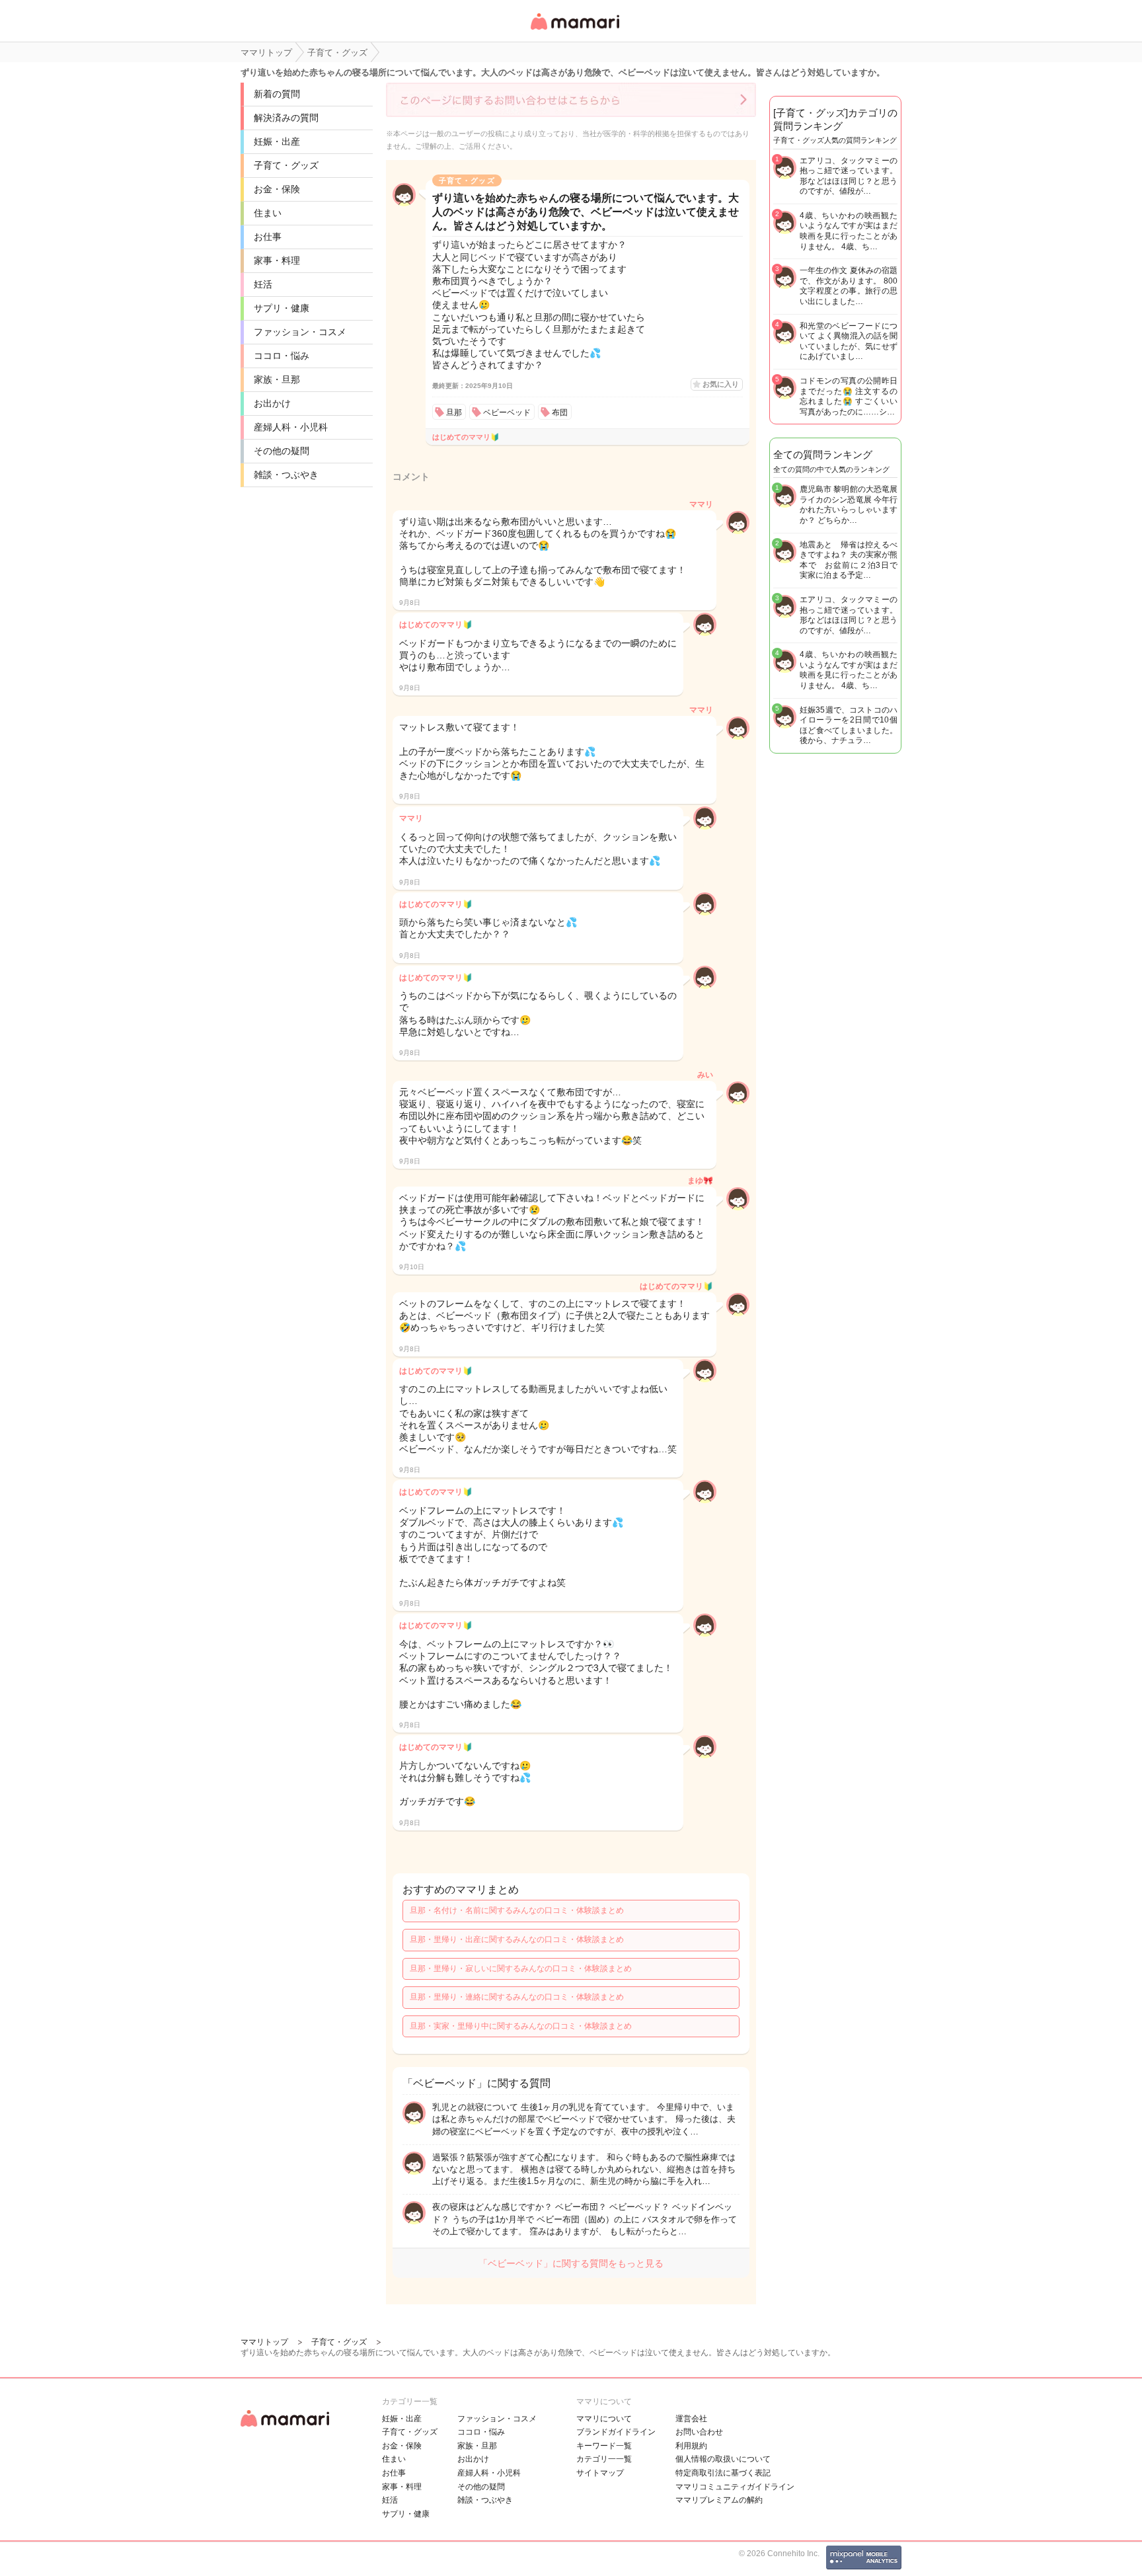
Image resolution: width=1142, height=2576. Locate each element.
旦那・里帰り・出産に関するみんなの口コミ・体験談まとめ (517, 1939)
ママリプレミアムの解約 (719, 2500)
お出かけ (272, 403)
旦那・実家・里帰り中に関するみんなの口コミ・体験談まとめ (521, 2026)
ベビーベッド (507, 412)
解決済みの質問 (286, 118)
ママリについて (604, 2419)
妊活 (263, 284)
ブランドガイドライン (616, 2432)
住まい (268, 213)
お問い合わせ (699, 2432)
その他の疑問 (282, 451)
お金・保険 (277, 189)
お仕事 (268, 237)
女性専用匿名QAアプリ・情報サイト (574, 31)
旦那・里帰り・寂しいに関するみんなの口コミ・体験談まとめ (521, 1969)
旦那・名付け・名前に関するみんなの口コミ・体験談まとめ (517, 1910)
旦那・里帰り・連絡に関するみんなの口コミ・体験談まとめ (517, 1997)
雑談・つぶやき (286, 475)
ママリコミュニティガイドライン (735, 2487)
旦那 (454, 412)
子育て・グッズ (286, 165)
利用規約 (691, 2446)
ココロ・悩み (282, 356)
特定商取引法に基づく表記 (723, 2473)
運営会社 (691, 2419)
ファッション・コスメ (300, 332)
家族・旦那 (277, 379)
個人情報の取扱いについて (723, 2459)
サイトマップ (600, 2473)
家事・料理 (277, 260)
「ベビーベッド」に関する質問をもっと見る (571, 2263)
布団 (560, 412)
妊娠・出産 (277, 141)
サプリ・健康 (282, 308)
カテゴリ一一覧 (604, 2459)
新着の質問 (277, 94)
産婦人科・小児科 (291, 427)
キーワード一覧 (604, 2446)
